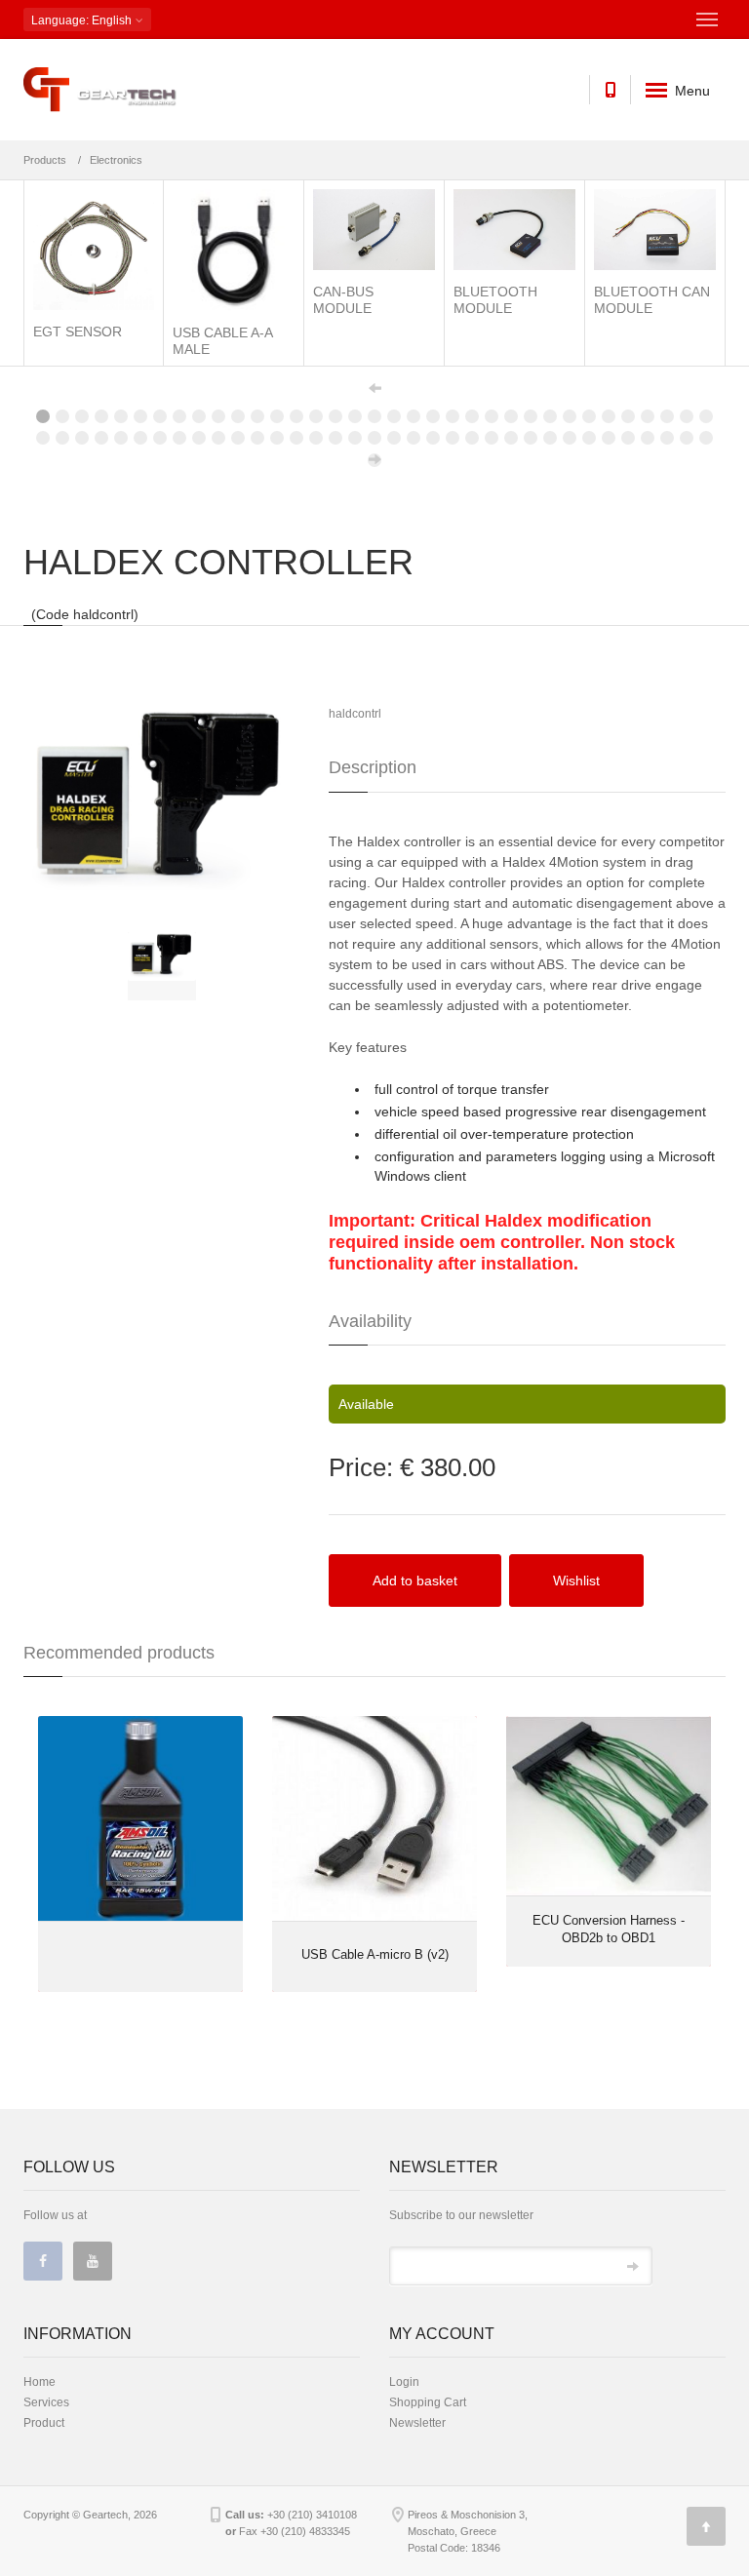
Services (46, 2402)
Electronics (116, 160)
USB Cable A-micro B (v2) (375, 1954)
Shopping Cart (428, 2402)
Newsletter (417, 2423)
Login (404, 2382)
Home (39, 2382)
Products (45, 160)
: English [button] (83, 20)
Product (44, 2423)
